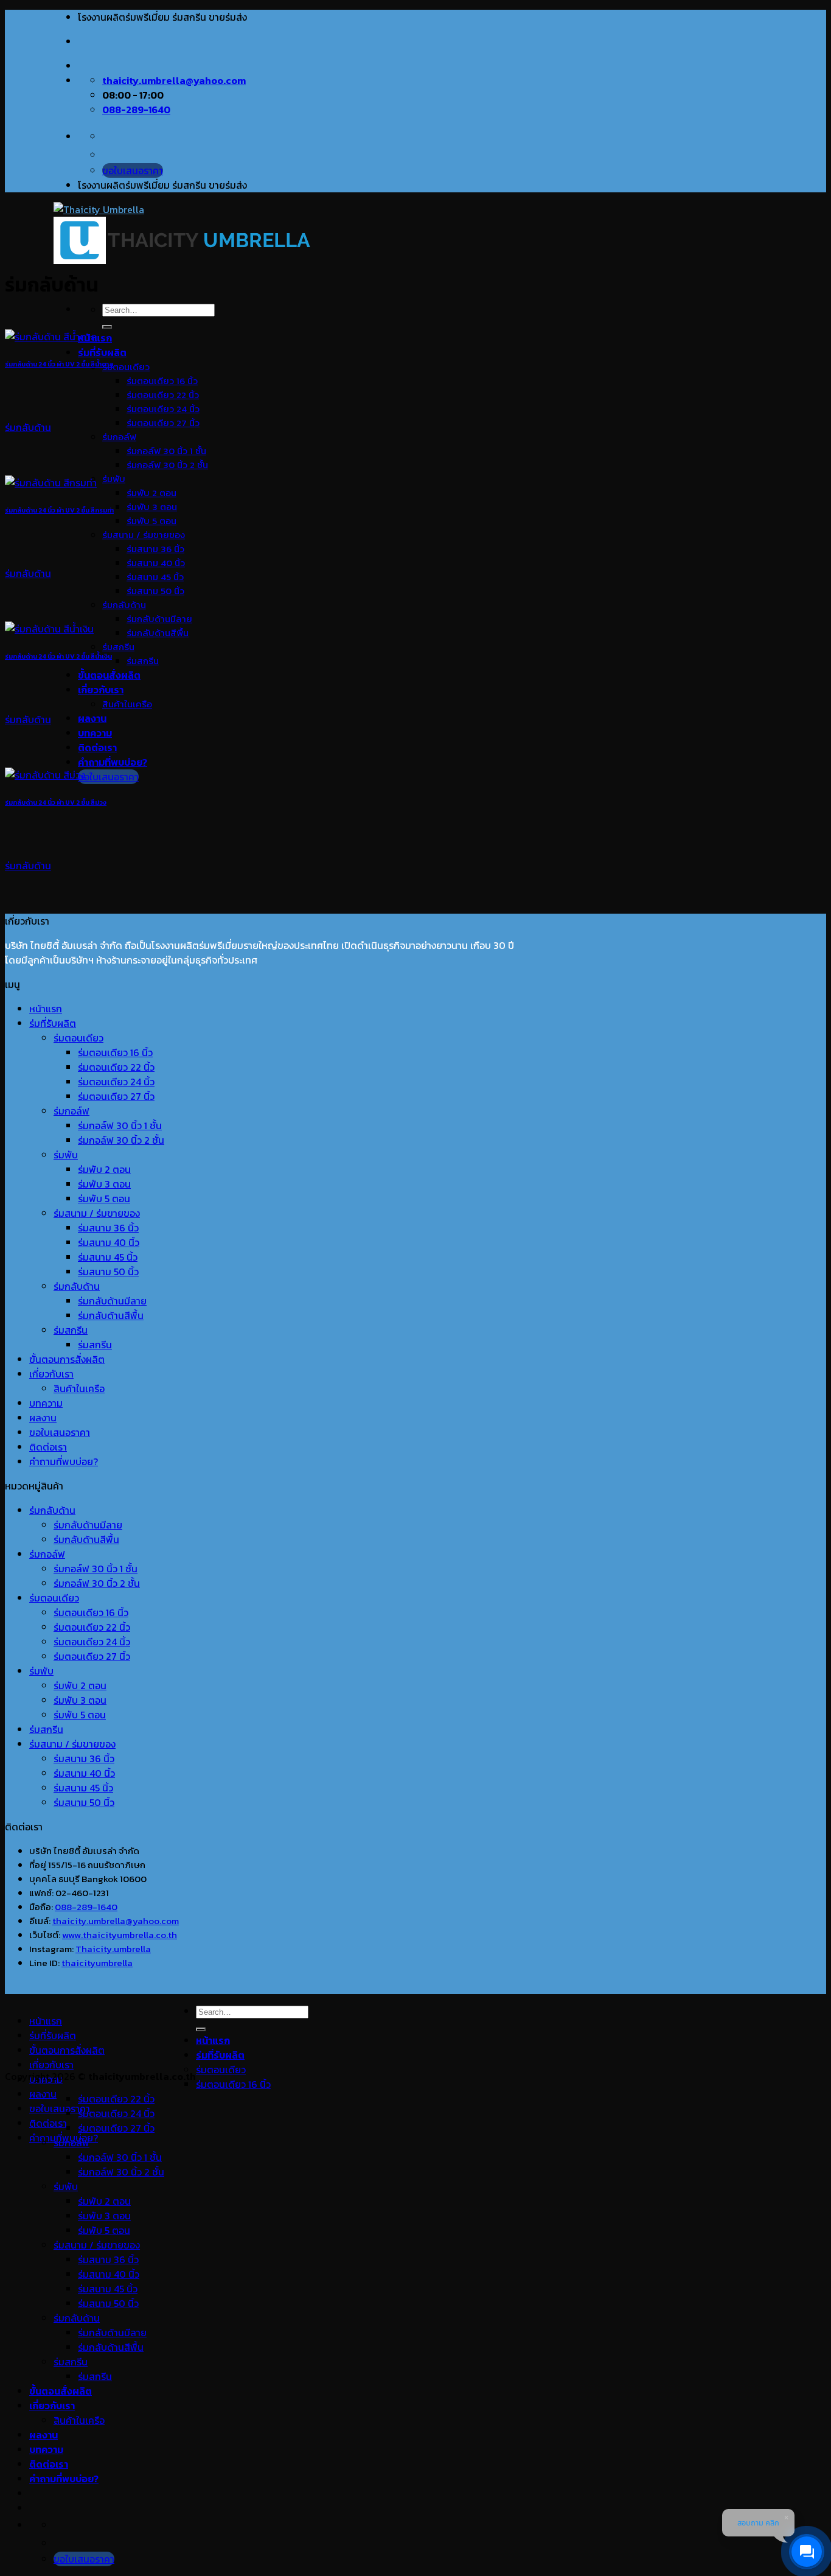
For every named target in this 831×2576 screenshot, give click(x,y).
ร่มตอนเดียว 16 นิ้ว (162, 381)
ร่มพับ (114, 479)
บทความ (95, 733)
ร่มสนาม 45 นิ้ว (155, 577)
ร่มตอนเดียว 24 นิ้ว (163, 409)
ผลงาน (92, 718)
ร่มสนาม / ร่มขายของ (144, 535)
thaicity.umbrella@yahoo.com (116, 1921)
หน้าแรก (46, 1009)
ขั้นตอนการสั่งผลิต (67, 1359)
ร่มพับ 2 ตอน (151, 493)
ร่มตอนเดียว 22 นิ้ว (163, 395)
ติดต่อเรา (97, 747)
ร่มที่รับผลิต (102, 352)
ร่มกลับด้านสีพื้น (158, 633)
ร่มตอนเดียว (126, 367)
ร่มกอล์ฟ (119, 437)
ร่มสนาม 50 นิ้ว (155, 591)
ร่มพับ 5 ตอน (151, 521)
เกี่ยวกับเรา (101, 690)
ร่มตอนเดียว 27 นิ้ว (163, 423)
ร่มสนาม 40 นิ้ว (156, 563)
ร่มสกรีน (118, 647)
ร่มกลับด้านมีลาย (159, 619)
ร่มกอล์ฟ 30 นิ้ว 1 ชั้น (166, 451)
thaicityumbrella (97, 1963)
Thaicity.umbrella (113, 1949)
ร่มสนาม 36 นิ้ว (155, 549)
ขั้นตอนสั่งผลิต (109, 675)
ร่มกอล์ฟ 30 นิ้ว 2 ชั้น (167, 465)
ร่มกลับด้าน (124, 605)
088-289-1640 (86, 1907)
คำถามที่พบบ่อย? (113, 762)
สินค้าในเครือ (127, 704)
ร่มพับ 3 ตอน (152, 507)
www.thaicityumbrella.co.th (120, 1935)
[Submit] (107, 327)
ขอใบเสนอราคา (60, 1432)
